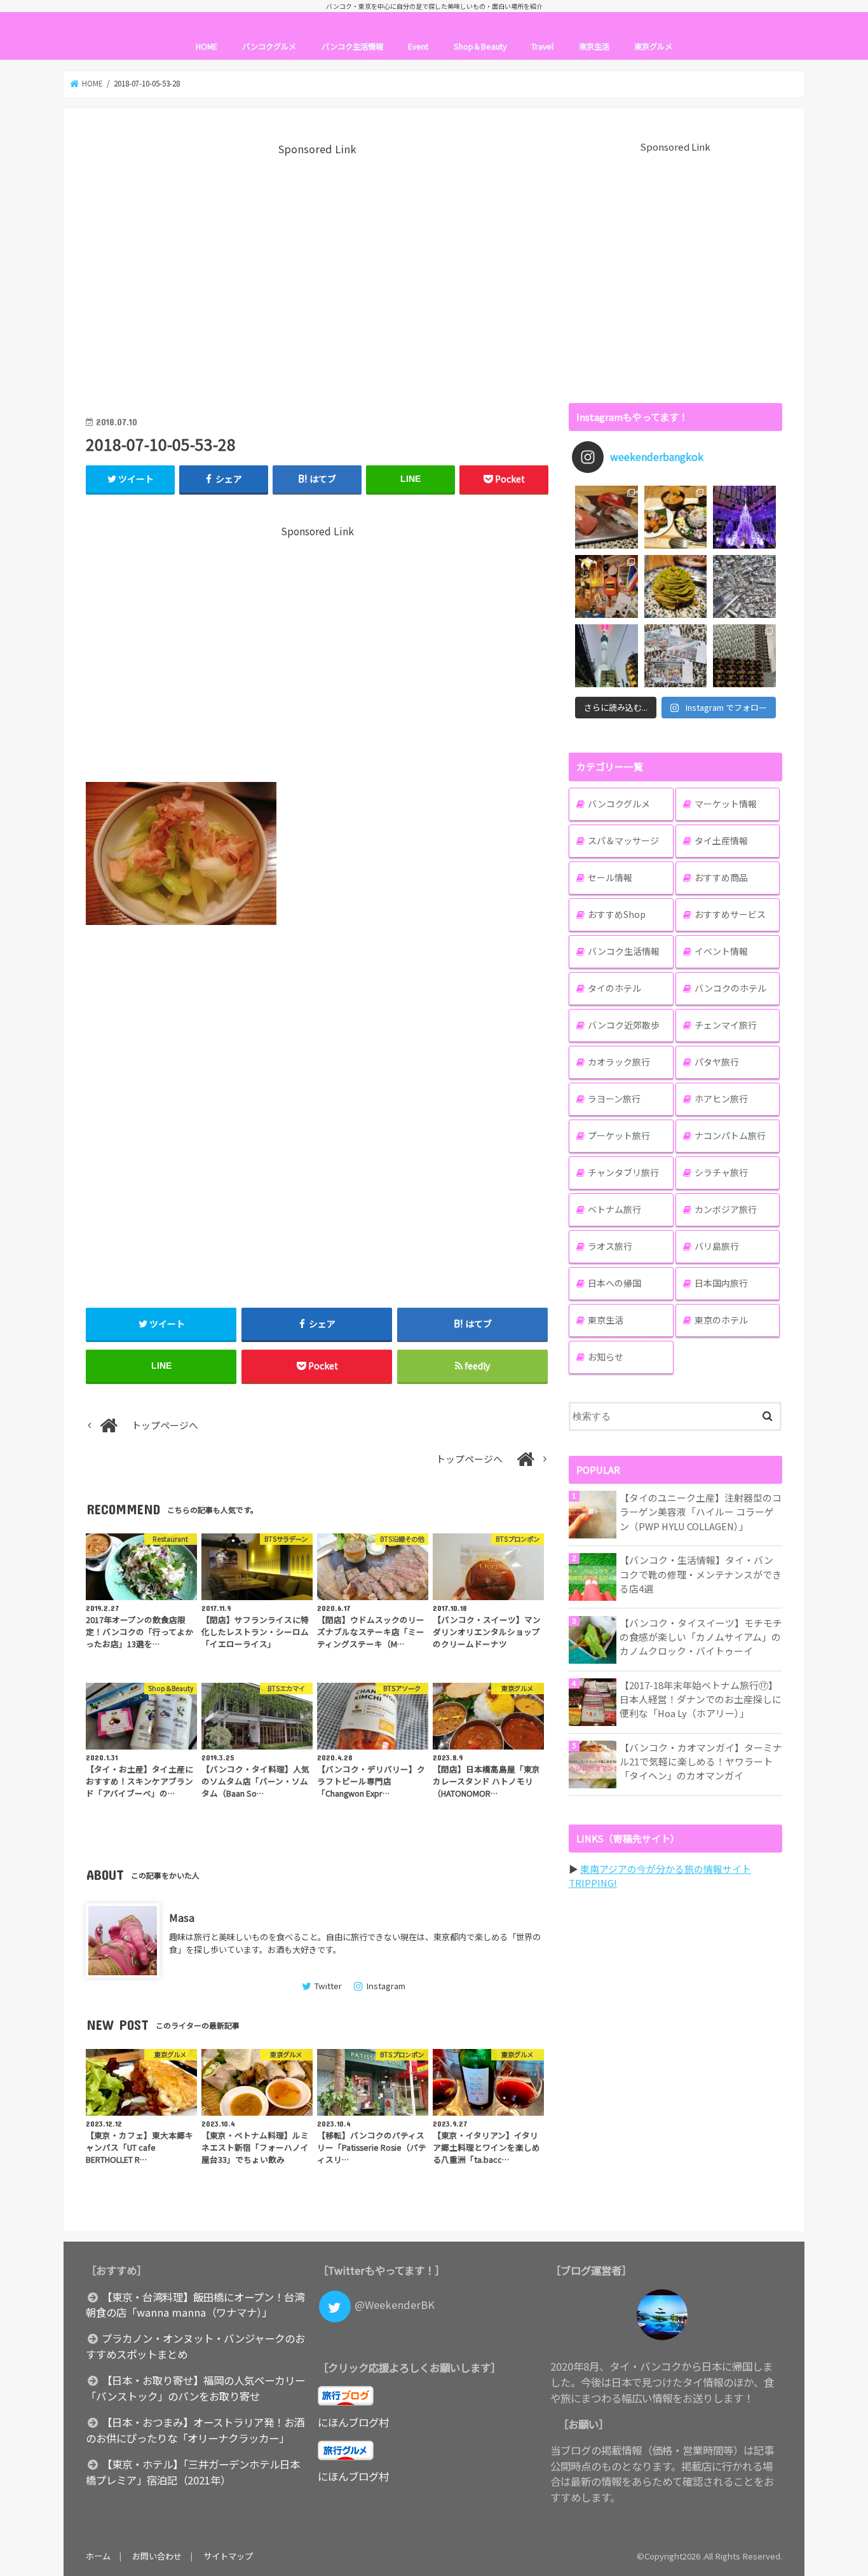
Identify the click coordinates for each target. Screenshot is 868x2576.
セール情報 (610, 877)
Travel (542, 46)
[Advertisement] (317, 277)
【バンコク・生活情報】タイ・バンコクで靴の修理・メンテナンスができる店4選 (701, 1574)
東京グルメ (653, 46)
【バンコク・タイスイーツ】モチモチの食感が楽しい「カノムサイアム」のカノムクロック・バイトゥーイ (701, 1637)
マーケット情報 (726, 804)
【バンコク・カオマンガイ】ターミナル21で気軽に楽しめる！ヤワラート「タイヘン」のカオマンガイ (701, 1761)
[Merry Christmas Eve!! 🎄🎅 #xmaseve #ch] (744, 517)
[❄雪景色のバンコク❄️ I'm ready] (676, 656)
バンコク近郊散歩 (624, 1025)
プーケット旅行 (619, 1135)
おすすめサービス (730, 914)
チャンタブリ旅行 (623, 1172)
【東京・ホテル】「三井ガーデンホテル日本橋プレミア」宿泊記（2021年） (193, 2472)
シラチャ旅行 (721, 1172)
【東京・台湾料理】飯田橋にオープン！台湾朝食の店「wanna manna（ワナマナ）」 (195, 2305)
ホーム (98, 2556)
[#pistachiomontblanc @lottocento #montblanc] (676, 586)
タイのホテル (614, 988)
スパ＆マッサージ (623, 840)
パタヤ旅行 (717, 1062)
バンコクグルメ (269, 46)
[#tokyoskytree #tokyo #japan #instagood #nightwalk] (607, 656)
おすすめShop (617, 914)
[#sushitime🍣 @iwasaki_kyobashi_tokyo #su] (607, 517)
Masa (182, 1917)
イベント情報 (721, 951)
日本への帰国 (614, 1283)
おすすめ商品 (721, 877)
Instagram (386, 1986)
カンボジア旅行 (726, 1209)
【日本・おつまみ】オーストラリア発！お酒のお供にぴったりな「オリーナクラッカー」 (195, 2430)
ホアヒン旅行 (721, 1099)
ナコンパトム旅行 (730, 1135)
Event (418, 46)
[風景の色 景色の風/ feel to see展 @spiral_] (744, 656)
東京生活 (594, 46)
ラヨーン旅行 (614, 1099)
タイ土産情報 (721, 840)
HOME (207, 46)
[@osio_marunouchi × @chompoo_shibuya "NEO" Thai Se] (676, 517)
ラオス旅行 (610, 1246)
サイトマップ (228, 2556)
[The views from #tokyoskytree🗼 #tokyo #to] (744, 586)
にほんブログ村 (353, 2422)
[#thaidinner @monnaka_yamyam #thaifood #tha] (607, 586)
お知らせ (606, 1357)
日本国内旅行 (721, 1283)
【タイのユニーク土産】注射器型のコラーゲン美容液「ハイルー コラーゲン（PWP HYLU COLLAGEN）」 (701, 1511)
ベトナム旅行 (614, 1209)
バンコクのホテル (730, 988)
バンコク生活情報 (352, 46)
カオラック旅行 (619, 1062)
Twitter (328, 1986)
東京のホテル (721, 1320)
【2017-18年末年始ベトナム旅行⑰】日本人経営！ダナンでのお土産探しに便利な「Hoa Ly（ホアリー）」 (701, 1699)
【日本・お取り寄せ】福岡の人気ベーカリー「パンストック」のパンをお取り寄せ (195, 2388)
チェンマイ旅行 (726, 1025)
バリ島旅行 (717, 1246)
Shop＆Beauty (480, 46)
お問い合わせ (157, 2556)
